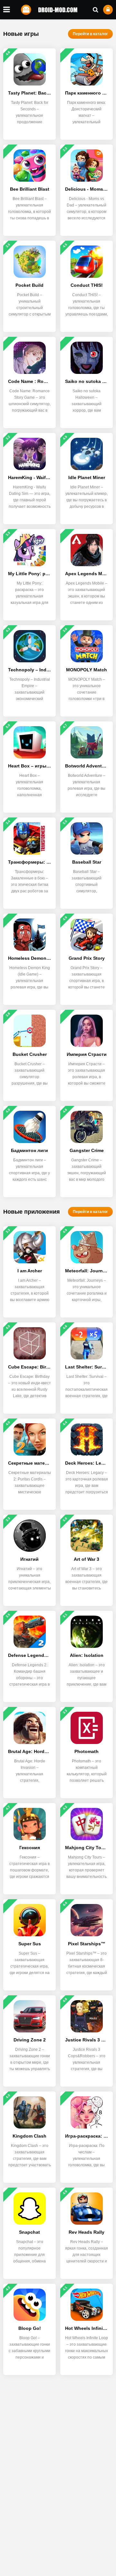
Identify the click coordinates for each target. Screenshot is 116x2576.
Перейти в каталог (90, 34)
